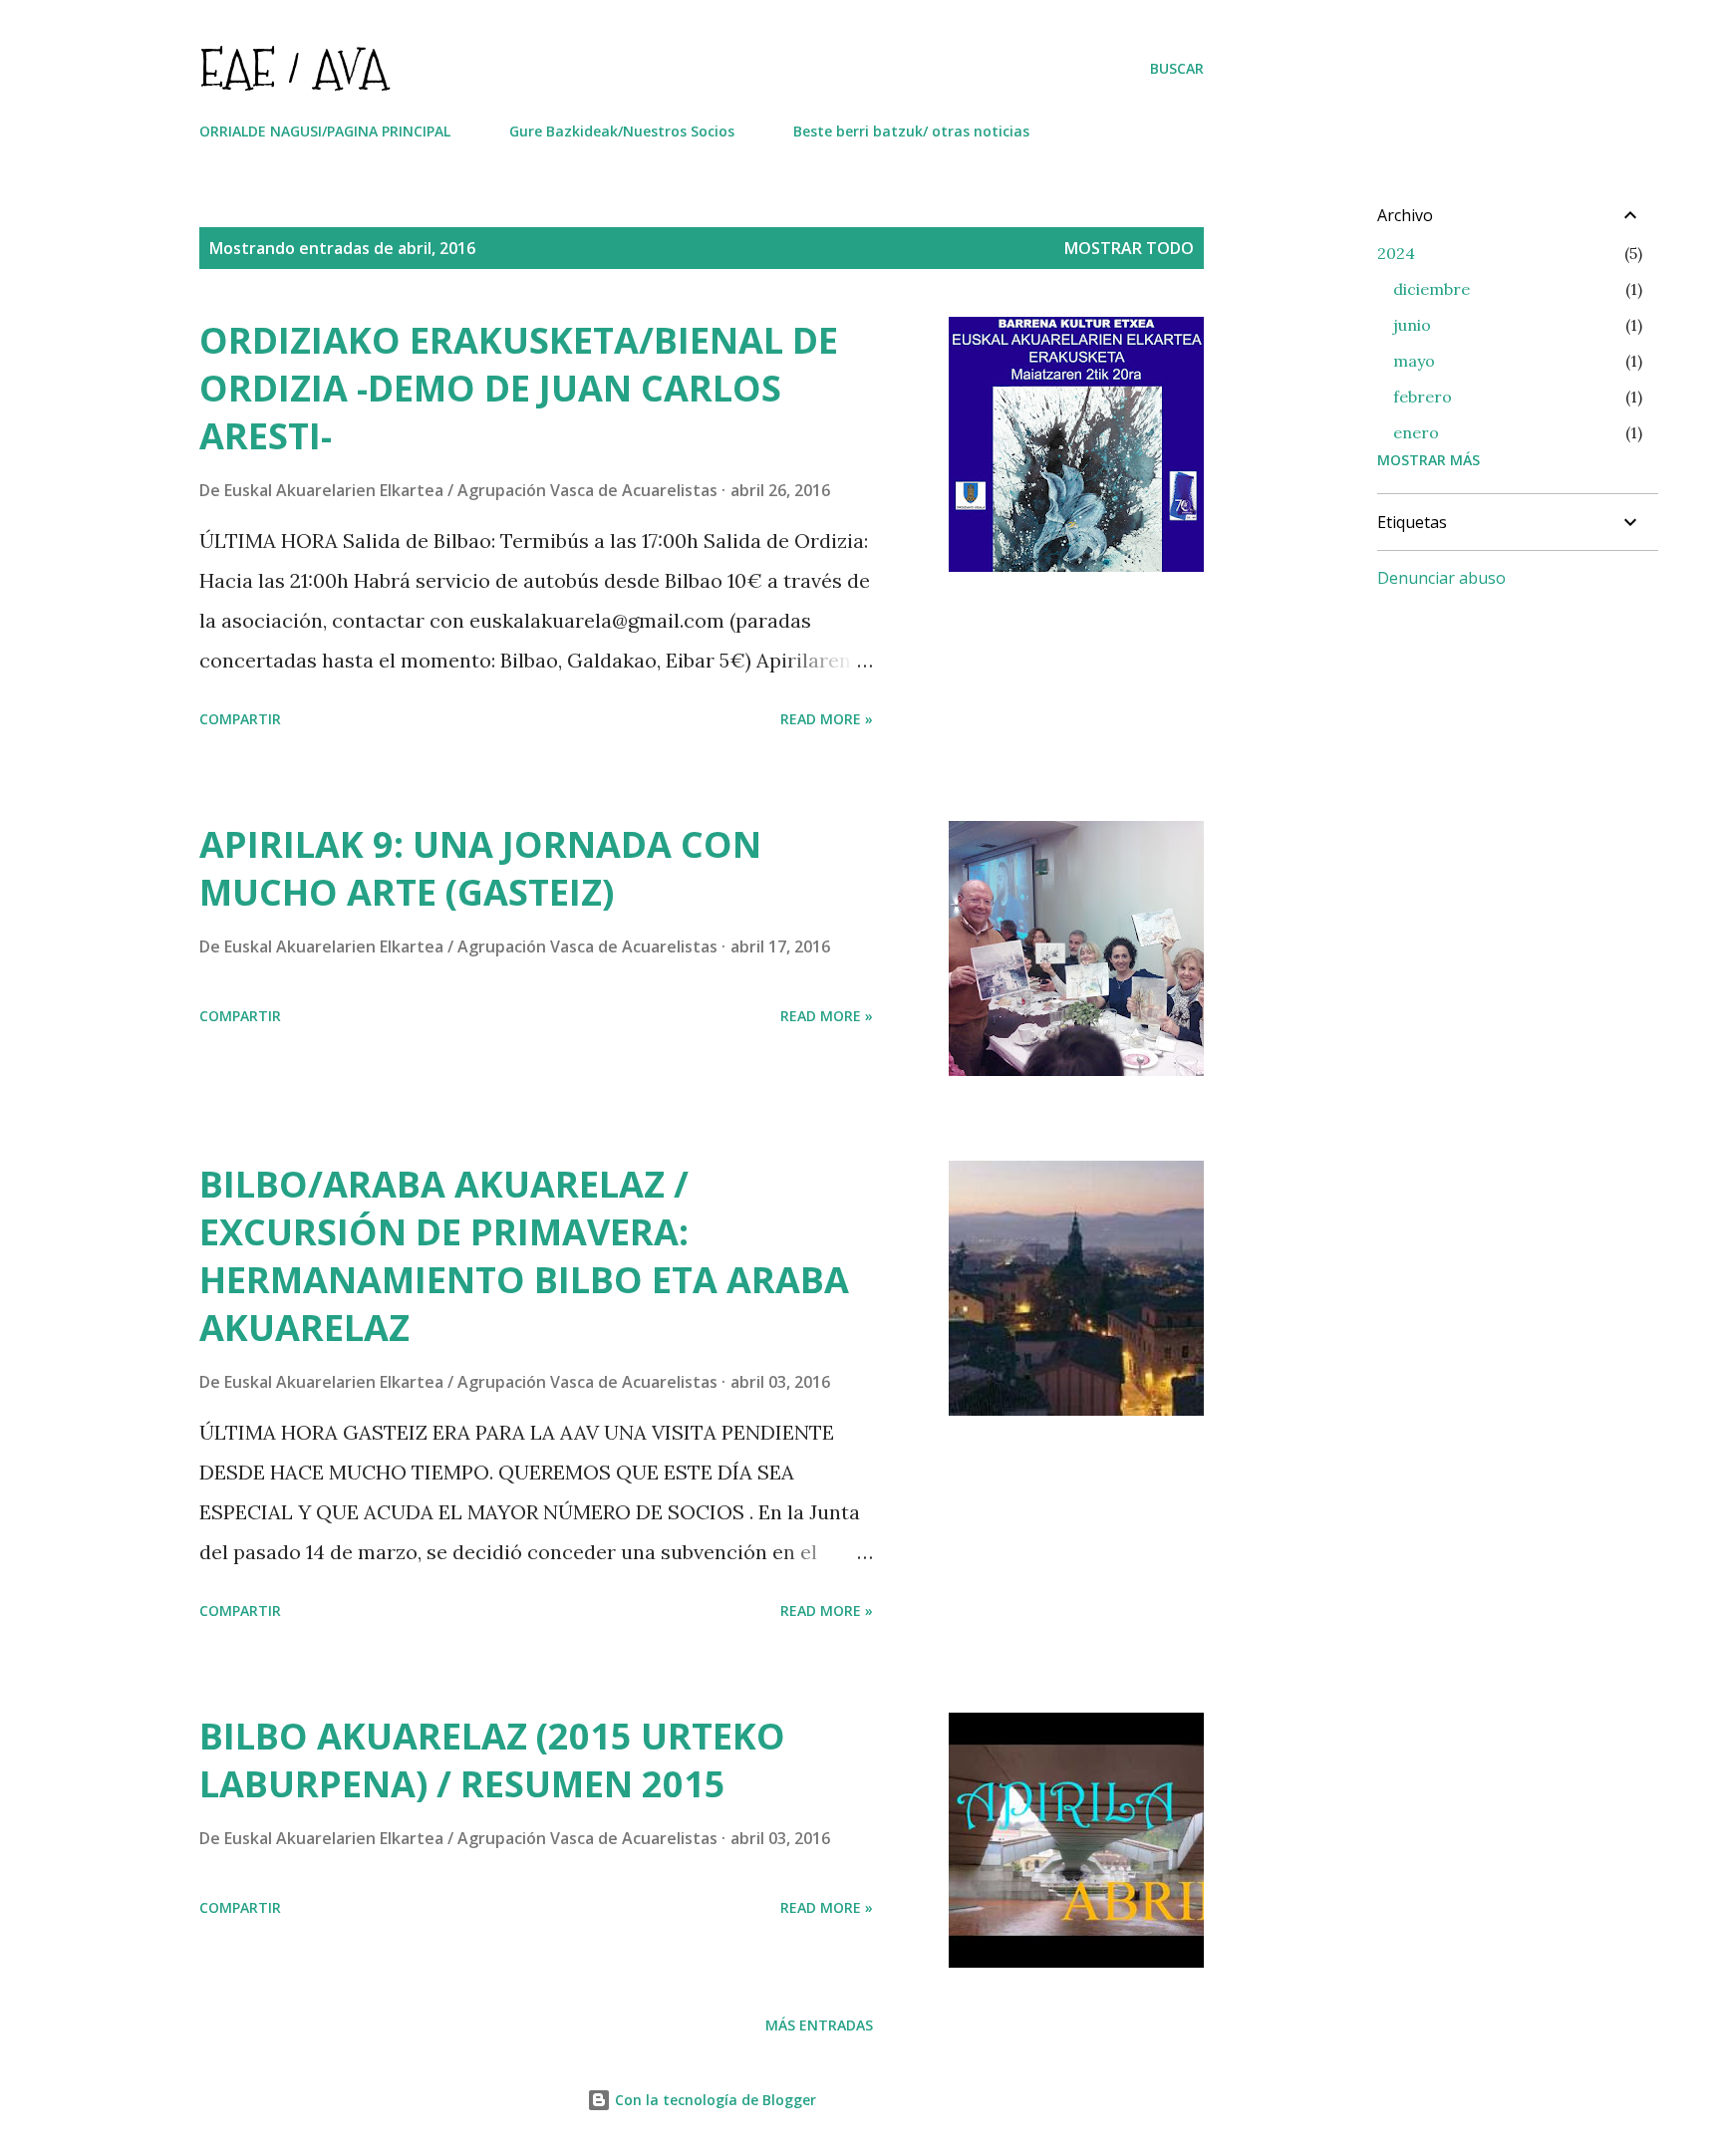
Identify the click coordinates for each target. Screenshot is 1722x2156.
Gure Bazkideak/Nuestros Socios (622, 131)
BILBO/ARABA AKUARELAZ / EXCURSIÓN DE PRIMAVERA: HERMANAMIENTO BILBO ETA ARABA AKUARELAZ (524, 1256)
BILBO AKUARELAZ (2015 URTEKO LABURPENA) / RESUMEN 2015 (492, 1760)
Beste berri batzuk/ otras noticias (911, 131)
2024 (1396, 253)
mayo (1414, 361)
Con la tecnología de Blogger (714, 2100)
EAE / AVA (293, 68)
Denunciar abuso (1441, 578)
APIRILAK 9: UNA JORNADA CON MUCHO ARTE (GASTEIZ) (480, 868)
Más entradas (819, 2025)
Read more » (827, 719)
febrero (1423, 397)
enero (1416, 432)
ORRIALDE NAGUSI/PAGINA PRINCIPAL (325, 131)
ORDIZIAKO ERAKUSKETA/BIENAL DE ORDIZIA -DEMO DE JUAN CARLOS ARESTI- (519, 388)
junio (1412, 325)
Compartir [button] (240, 719)
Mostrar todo (1129, 248)
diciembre (1432, 289)
